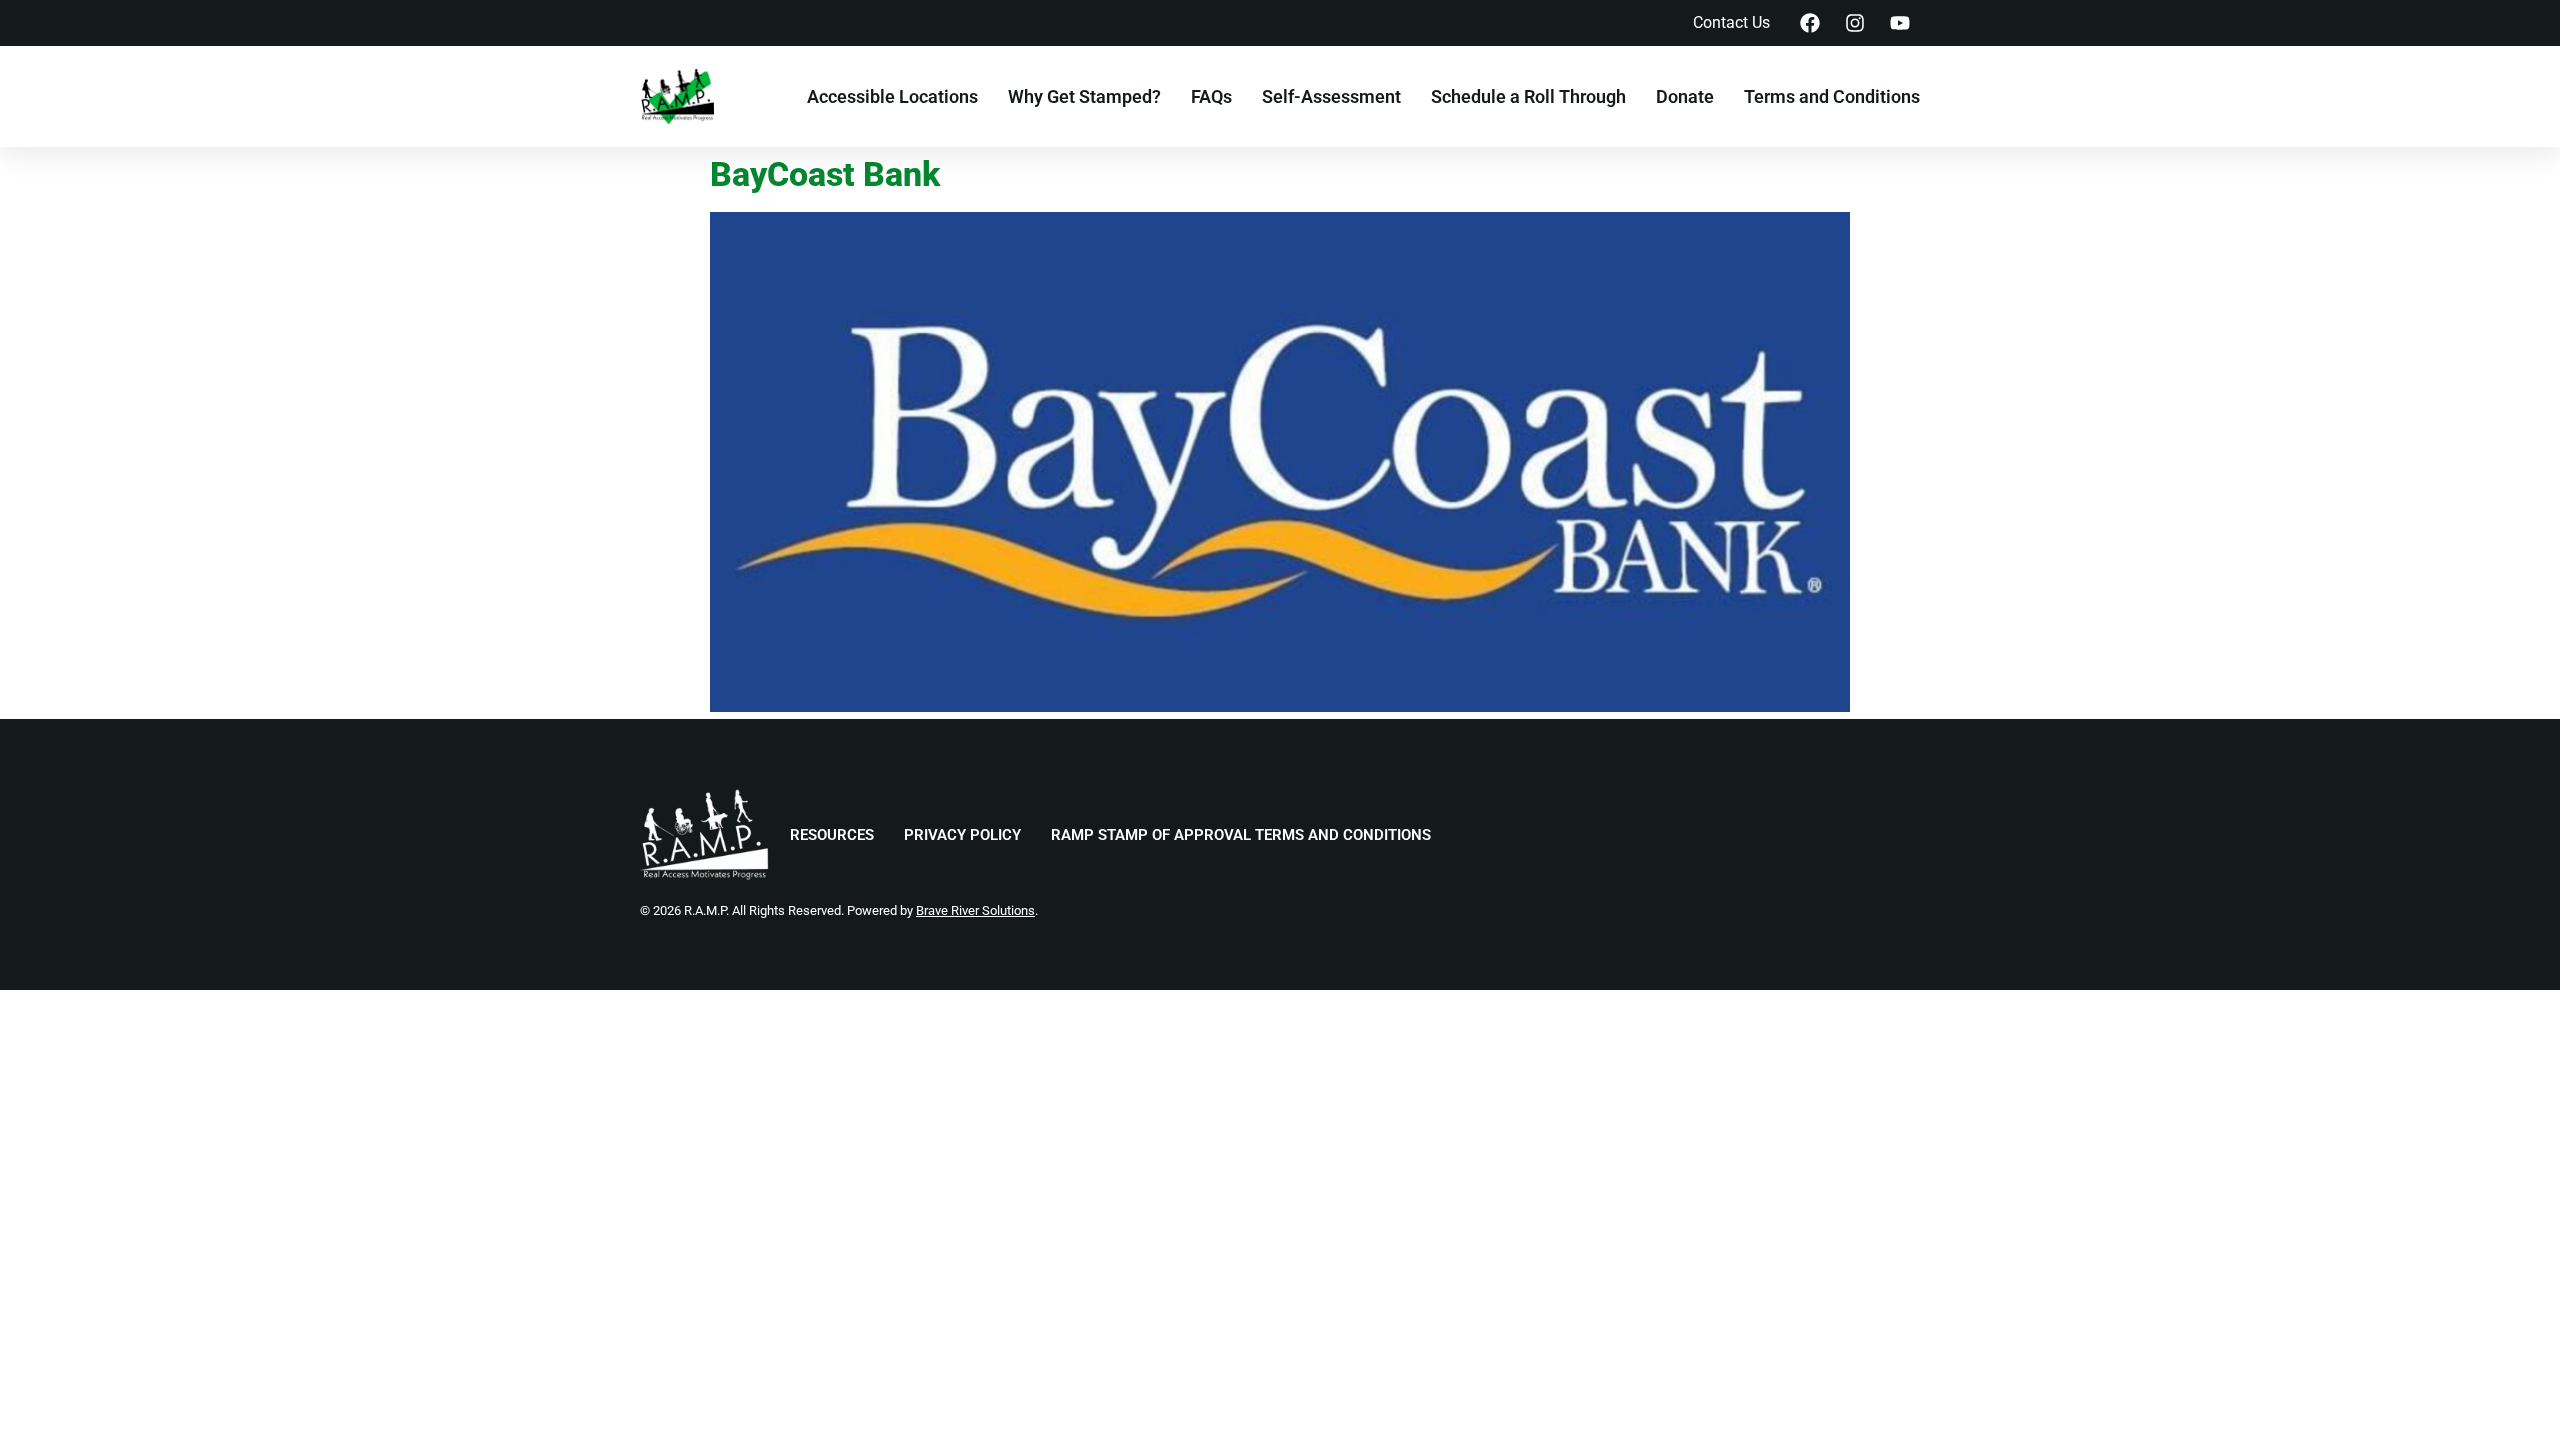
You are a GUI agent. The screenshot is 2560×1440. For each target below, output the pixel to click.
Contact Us (1731, 22)
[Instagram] (1855, 23)
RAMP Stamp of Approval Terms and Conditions (1241, 835)
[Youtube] (1900, 23)
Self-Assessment (1331, 97)
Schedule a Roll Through (1528, 97)
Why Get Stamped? (1084, 97)
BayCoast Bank (825, 174)
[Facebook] (1810, 23)
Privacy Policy (962, 835)
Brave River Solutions (975, 910)
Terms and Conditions (1832, 97)
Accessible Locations (892, 97)
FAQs (1211, 97)
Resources (832, 835)
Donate (1685, 97)
